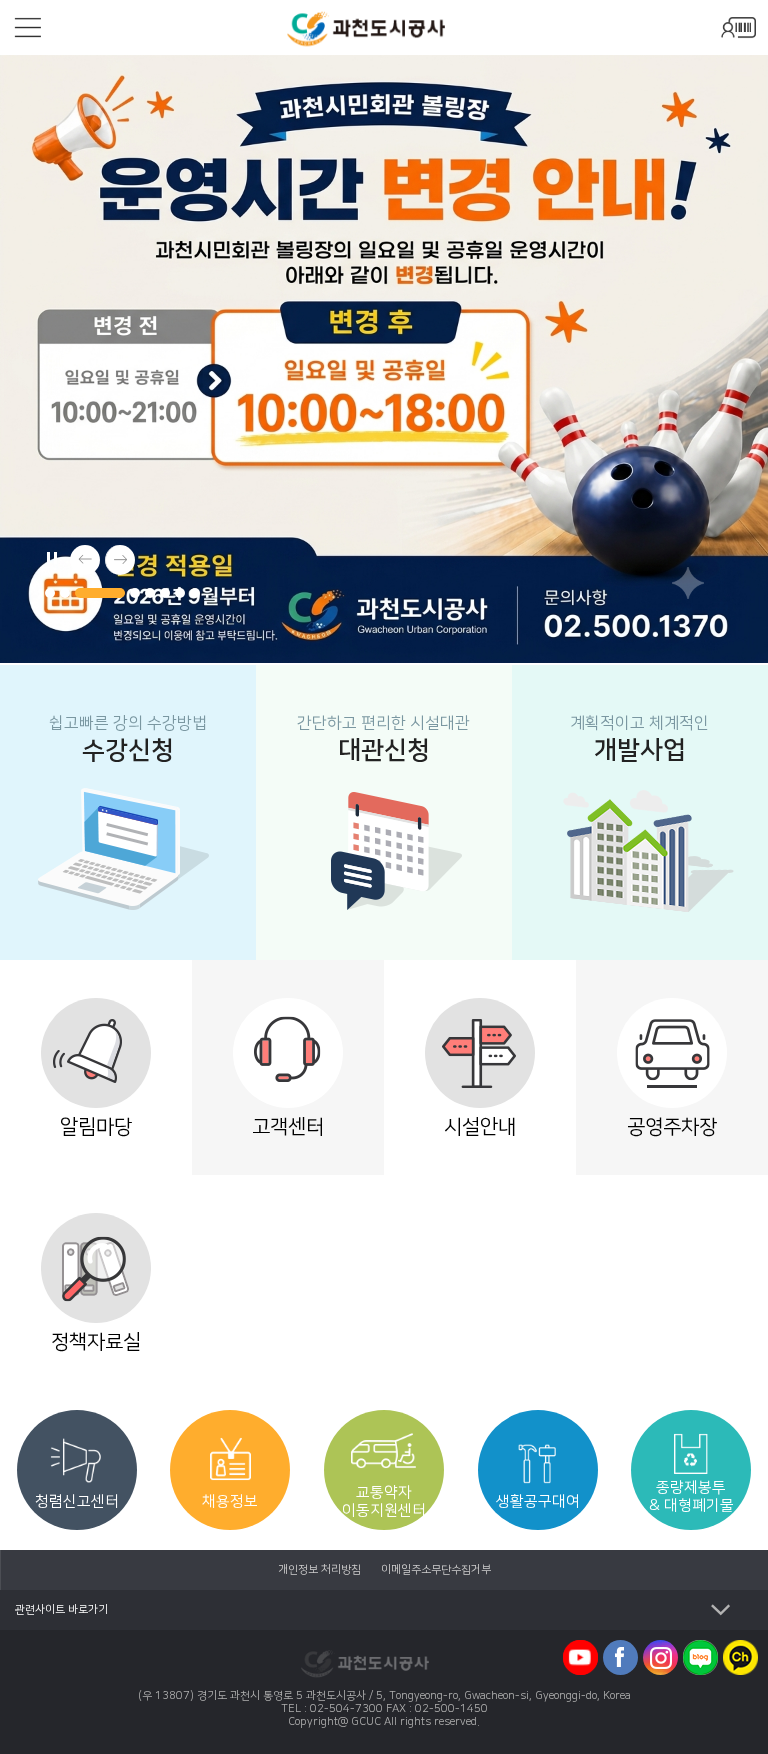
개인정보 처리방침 (319, 1570)
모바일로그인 (738, 27)
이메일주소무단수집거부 (436, 1570)
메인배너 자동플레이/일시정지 (50, 555)
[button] (50, 593)
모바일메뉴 (28, 27)
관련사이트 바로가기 (61, 1610)
